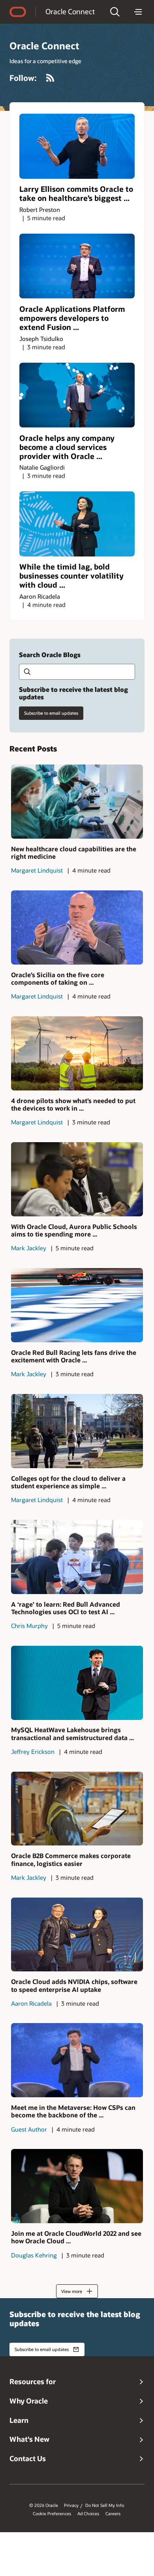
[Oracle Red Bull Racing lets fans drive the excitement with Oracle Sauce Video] (77, 1305)
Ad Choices (88, 2514)
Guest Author (29, 2129)
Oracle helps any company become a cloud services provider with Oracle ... (67, 447)
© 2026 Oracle (44, 2505)
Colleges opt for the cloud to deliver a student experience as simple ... (68, 1482)
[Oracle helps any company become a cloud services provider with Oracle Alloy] (77, 395)
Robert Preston (40, 210)
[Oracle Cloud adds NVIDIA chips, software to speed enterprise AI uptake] (77, 1935)
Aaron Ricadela (40, 596)
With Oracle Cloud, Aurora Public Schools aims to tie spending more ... (74, 1230)
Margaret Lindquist (37, 870)
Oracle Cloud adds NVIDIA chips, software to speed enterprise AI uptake (74, 1985)
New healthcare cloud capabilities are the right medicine (74, 852)
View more (72, 2291)
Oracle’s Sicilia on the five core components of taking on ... (58, 978)
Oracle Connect (70, 11)
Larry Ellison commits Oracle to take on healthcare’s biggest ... (76, 193)
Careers (113, 2514)
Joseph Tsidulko (41, 339)
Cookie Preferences (52, 2514)
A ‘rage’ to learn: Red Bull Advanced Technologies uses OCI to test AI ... (66, 1608)
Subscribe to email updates (51, 713)
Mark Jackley (29, 1248)
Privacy (71, 2505)
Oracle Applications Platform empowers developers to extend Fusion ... (72, 318)
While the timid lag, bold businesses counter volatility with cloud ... (71, 576)
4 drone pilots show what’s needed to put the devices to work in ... (73, 1104)
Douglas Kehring (34, 2255)
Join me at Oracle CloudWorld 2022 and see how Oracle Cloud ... (76, 2237)
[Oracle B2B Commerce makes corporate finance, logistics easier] (77, 1809)
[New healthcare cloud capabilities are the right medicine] (77, 802)
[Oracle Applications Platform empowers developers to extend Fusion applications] (77, 266)
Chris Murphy (29, 1626)
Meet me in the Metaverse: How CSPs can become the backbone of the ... (73, 2111)
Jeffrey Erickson (33, 1752)
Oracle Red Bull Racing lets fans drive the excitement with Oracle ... (74, 1356)
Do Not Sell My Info (105, 2505)
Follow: (23, 78)
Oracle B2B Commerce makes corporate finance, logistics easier (71, 1859)
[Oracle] (18, 12)
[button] (115, 12)
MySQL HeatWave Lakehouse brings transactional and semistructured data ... (72, 1733)
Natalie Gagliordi (42, 467)
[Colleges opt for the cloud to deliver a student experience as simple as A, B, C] (77, 1431)
